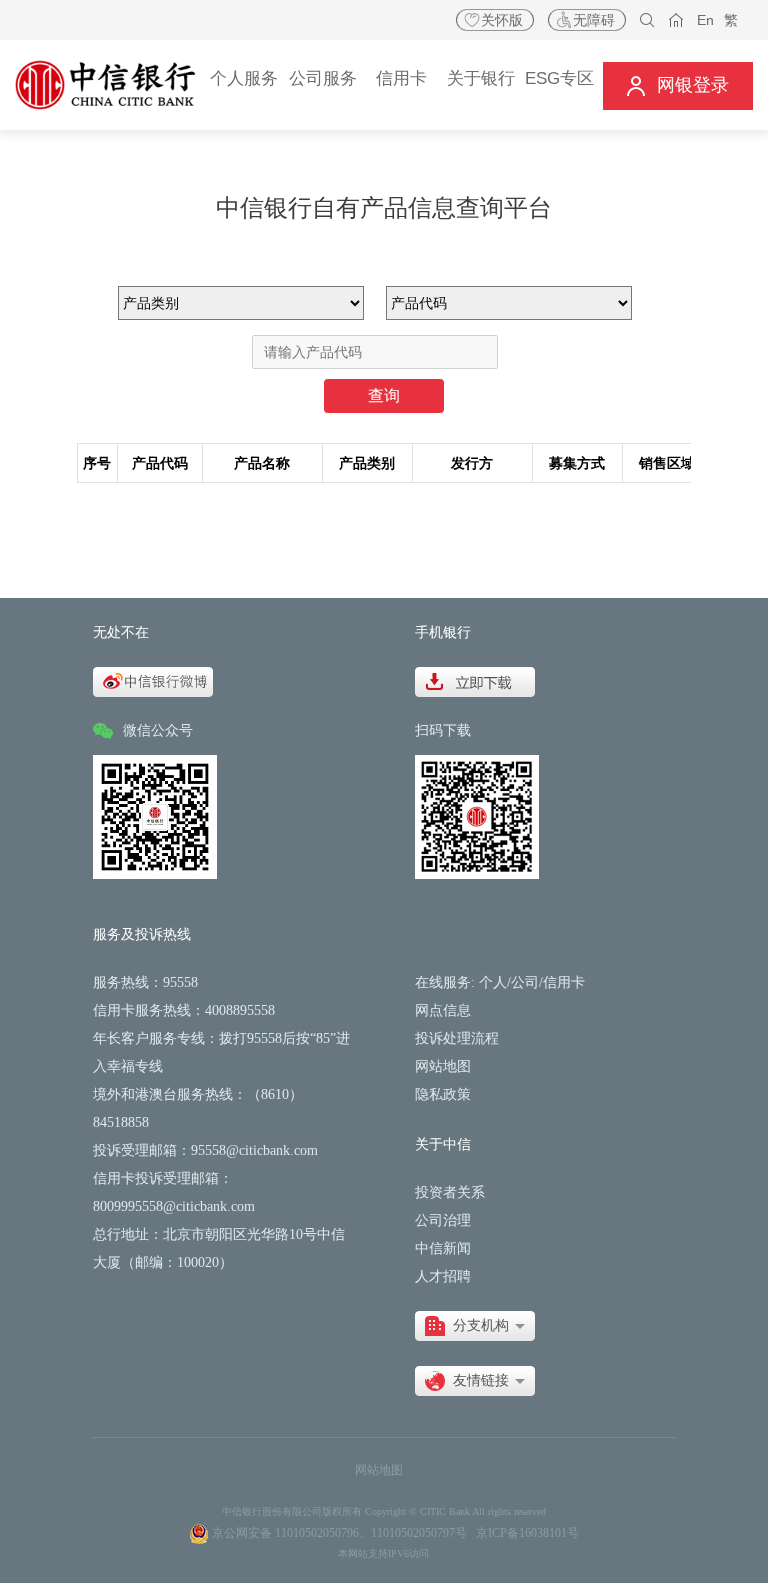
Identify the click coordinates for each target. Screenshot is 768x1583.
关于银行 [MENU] (481, 78)
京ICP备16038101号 (527, 1533)
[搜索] (647, 20)
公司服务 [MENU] (323, 78)
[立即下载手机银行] (475, 680)
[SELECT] (475, 1326)
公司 (525, 982)
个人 (493, 982)
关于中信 (443, 1144)
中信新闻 (443, 1248)
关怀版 (502, 20)
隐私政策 (443, 1094)
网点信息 (443, 1010)
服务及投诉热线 (142, 934)
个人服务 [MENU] (244, 78)
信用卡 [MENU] (401, 78)
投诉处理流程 (457, 1038)
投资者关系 (450, 1192)
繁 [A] (731, 20)
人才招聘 (443, 1276)
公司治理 (443, 1220)
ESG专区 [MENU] (559, 78)
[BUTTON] (678, 85)
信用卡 (564, 982)
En (705, 20)
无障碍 (594, 20)
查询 (384, 395)
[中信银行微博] (153, 680)
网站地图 (443, 1066)
